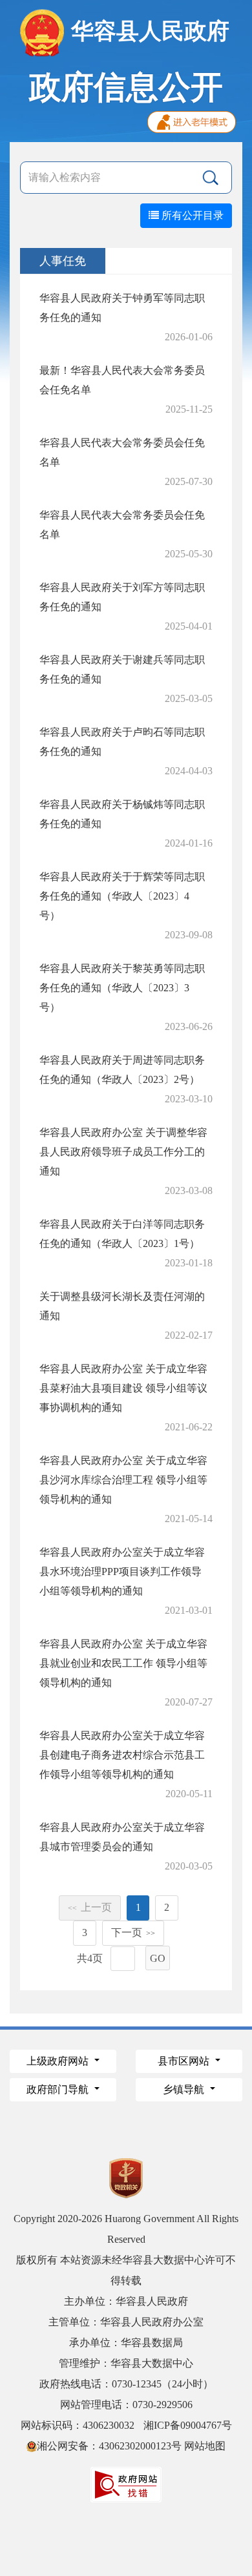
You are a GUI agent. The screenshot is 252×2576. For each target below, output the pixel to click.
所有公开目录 (191, 215)
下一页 (133, 1932)
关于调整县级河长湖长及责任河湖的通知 (122, 1306)
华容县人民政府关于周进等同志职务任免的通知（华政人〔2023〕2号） (122, 1070)
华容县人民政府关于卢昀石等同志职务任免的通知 (122, 742)
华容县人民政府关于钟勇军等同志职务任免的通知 (122, 308)
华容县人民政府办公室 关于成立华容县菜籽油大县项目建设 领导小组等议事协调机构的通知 (123, 1388)
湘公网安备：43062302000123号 (109, 2446)
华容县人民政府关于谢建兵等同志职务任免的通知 (122, 669)
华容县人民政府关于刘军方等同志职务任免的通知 (122, 597)
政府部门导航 (59, 2089)
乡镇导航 (185, 2089)
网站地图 (205, 2446)
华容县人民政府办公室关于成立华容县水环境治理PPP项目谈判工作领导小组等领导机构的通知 (122, 1571)
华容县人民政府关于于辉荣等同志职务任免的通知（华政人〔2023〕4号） (122, 896)
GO (158, 1958)
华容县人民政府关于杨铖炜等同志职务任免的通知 (122, 814)
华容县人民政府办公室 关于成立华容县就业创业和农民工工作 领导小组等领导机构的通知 (123, 1663)
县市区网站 (185, 2061)
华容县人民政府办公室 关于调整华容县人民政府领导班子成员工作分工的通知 (123, 1152)
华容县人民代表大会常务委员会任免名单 (122, 452)
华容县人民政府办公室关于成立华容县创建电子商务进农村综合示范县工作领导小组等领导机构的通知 (122, 1755)
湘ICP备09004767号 (188, 2425)
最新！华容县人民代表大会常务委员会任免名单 (122, 380)
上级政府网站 (59, 2061)
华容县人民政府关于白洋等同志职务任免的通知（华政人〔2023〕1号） (122, 1234)
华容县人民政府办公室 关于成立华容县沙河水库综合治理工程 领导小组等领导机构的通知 (123, 1480)
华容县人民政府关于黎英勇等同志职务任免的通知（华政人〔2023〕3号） (122, 988)
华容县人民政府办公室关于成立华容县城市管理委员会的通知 (122, 1837)
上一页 (90, 1907)
